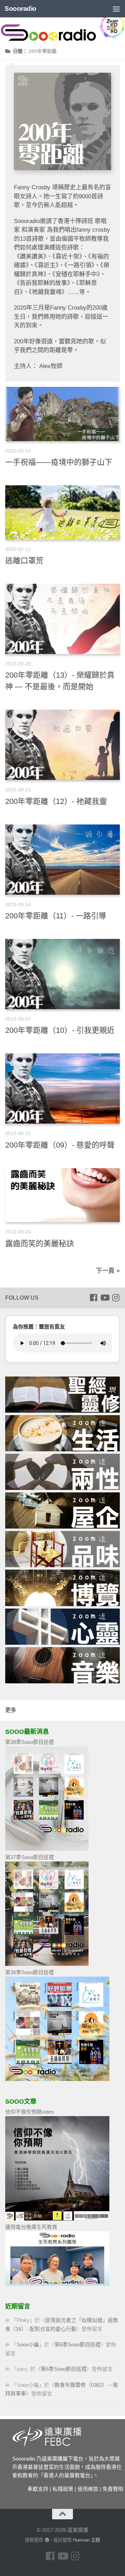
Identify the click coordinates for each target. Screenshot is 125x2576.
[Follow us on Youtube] (105, 1298)
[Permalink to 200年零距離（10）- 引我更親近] (62, 974)
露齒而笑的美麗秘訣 (40, 1243)
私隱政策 (63, 2489)
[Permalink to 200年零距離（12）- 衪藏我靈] (62, 745)
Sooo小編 (28, 2344)
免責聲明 (113, 2489)
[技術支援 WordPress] (47, 2540)
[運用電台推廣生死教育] (57, 2284)
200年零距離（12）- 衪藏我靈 (56, 801)
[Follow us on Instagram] (116, 1298)
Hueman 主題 (86, 2540)
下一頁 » (108, 1271)
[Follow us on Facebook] (93, 1298)
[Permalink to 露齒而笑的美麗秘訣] (62, 1195)
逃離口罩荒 (24, 561)
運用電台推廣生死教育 (31, 2227)
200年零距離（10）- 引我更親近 (60, 1030)
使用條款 (88, 2489)
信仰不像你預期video (30, 2112)
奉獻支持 (38, 2489)
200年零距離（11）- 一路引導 (56, 916)
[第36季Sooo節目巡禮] (57, 2079)
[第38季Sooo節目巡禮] (47, 1849)
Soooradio (20, 9)
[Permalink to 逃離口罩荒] (62, 512)
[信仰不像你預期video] (57, 2219)
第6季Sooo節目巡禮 (77, 2344)
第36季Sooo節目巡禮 (30, 1972)
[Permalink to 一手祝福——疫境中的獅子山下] (62, 414)
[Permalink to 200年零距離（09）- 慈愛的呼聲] (62, 1088)
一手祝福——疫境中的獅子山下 (59, 462)
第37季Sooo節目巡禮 (30, 1857)
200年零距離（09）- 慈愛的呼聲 (60, 1145)
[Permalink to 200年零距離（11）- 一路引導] (62, 860)
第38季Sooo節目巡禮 (30, 1742)
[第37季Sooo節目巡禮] (47, 1964)
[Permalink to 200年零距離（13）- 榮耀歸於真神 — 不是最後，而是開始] (62, 619)
